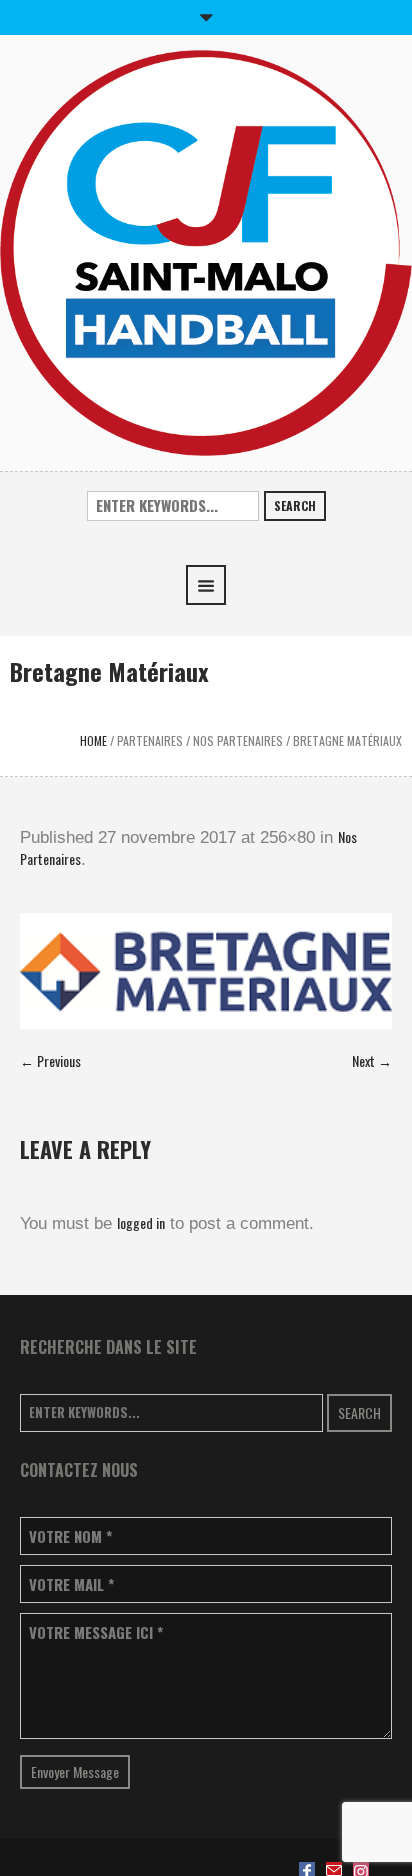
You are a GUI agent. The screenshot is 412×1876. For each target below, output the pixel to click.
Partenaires (150, 740)
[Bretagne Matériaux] (206, 971)
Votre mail (71, 1584)
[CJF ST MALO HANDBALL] (206, 250)
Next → (372, 1060)
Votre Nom (70, 1536)
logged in (141, 1222)
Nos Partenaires (238, 740)
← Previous (50, 1060)
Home (93, 740)
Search (295, 505)
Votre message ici (96, 1632)
